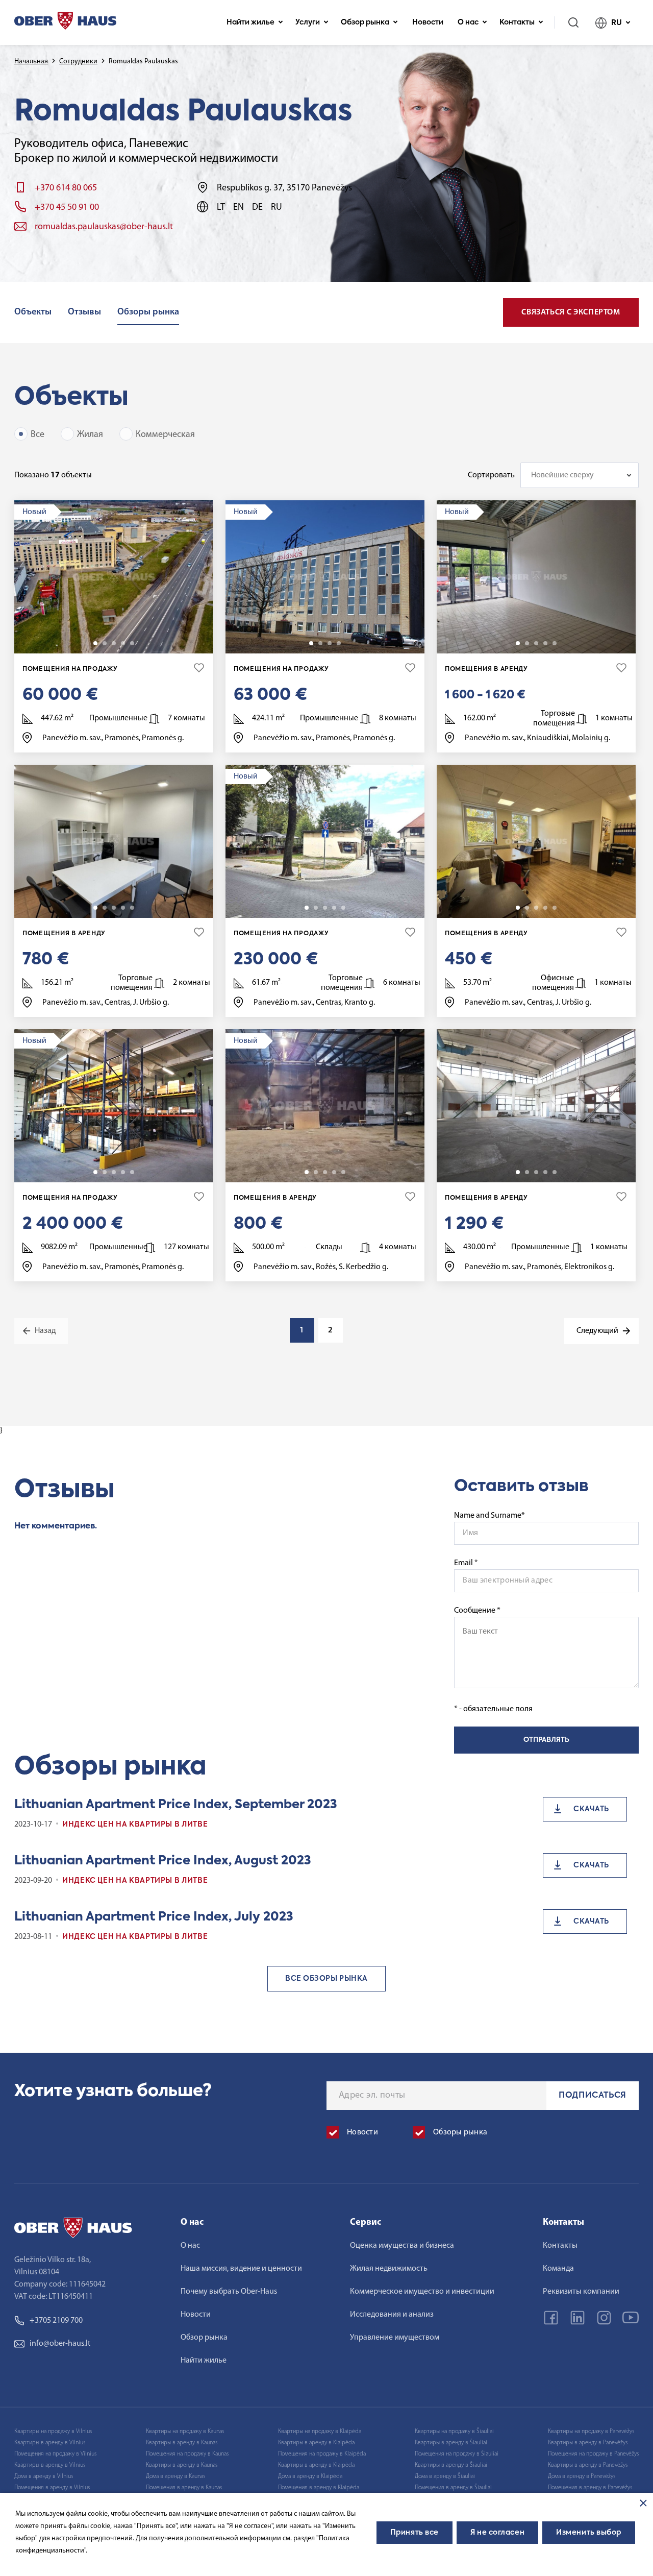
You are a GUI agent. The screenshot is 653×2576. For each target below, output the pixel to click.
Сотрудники (78, 62)
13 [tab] (132, 908)
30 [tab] (132, 1172)
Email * (466, 1563)
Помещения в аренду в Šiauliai (453, 2488)
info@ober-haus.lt (60, 2344)
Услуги (308, 22)
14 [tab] (555, 643)
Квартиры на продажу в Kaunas (185, 2432)
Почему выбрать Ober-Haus (229, 2292)
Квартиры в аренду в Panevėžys (588, 2443)
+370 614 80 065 (66, 188)
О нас (468, 22)
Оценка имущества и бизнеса (402, 2246)
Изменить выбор (589, 2533)
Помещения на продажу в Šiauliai (457, 2454)
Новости (428, 22)
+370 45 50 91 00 (67, 208)
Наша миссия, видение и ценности (241, 2269)
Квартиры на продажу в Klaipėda (320, 2432)
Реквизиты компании (581, 2292)
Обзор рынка (365, 22)
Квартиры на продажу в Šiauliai (454, 2432)
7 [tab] (343, 1172)
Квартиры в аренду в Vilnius (50, 2443)
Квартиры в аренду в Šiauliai (451, 2443)
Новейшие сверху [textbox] (562, 475)
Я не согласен (497, 2533)
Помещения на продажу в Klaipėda (322, 2454)
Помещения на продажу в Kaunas (187, 2454)
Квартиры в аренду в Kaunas (182, 2443)
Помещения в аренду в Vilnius (52, 2488)
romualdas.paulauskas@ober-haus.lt (104, 227)
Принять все (415, 2533)
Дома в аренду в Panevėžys (582, 2476)
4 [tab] (123, 643)
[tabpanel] (114, 577)
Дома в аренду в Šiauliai (445, 2476)
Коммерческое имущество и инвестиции (422, 2292)
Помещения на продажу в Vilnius (55, 2454)
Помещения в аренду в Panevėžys (590, 2488)
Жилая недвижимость (389, 2269)
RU (617, 23)
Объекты (33, 312)
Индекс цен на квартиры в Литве (135, 1825)
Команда (558, 2269)
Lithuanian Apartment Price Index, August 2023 (163, 1861)
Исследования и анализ (392, 2315)
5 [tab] (132, 643)
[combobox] (580, 475)
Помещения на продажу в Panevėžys (593, 2454)
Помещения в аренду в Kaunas (184, 2488)
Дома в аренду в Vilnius (44, 2476)
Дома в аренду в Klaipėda (310, 2476)
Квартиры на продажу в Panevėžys (591, 2432)
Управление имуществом (395, 2338)
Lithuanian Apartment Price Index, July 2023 (154, 1917)
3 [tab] (114, 643)
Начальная (31, 62)
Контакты (517, 22)
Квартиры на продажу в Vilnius (53, 2432)
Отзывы (84, 312)
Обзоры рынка (148, 312)
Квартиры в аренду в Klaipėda (316, 2443)
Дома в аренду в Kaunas (175, 2476)
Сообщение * (477, 1611)
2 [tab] (105, 643)
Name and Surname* (489, 1516)
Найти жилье (250, 22)
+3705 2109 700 (56, 2321)
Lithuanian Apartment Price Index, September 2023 (176, 1805)
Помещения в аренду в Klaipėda (319, 2488)
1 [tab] (95, 643)
